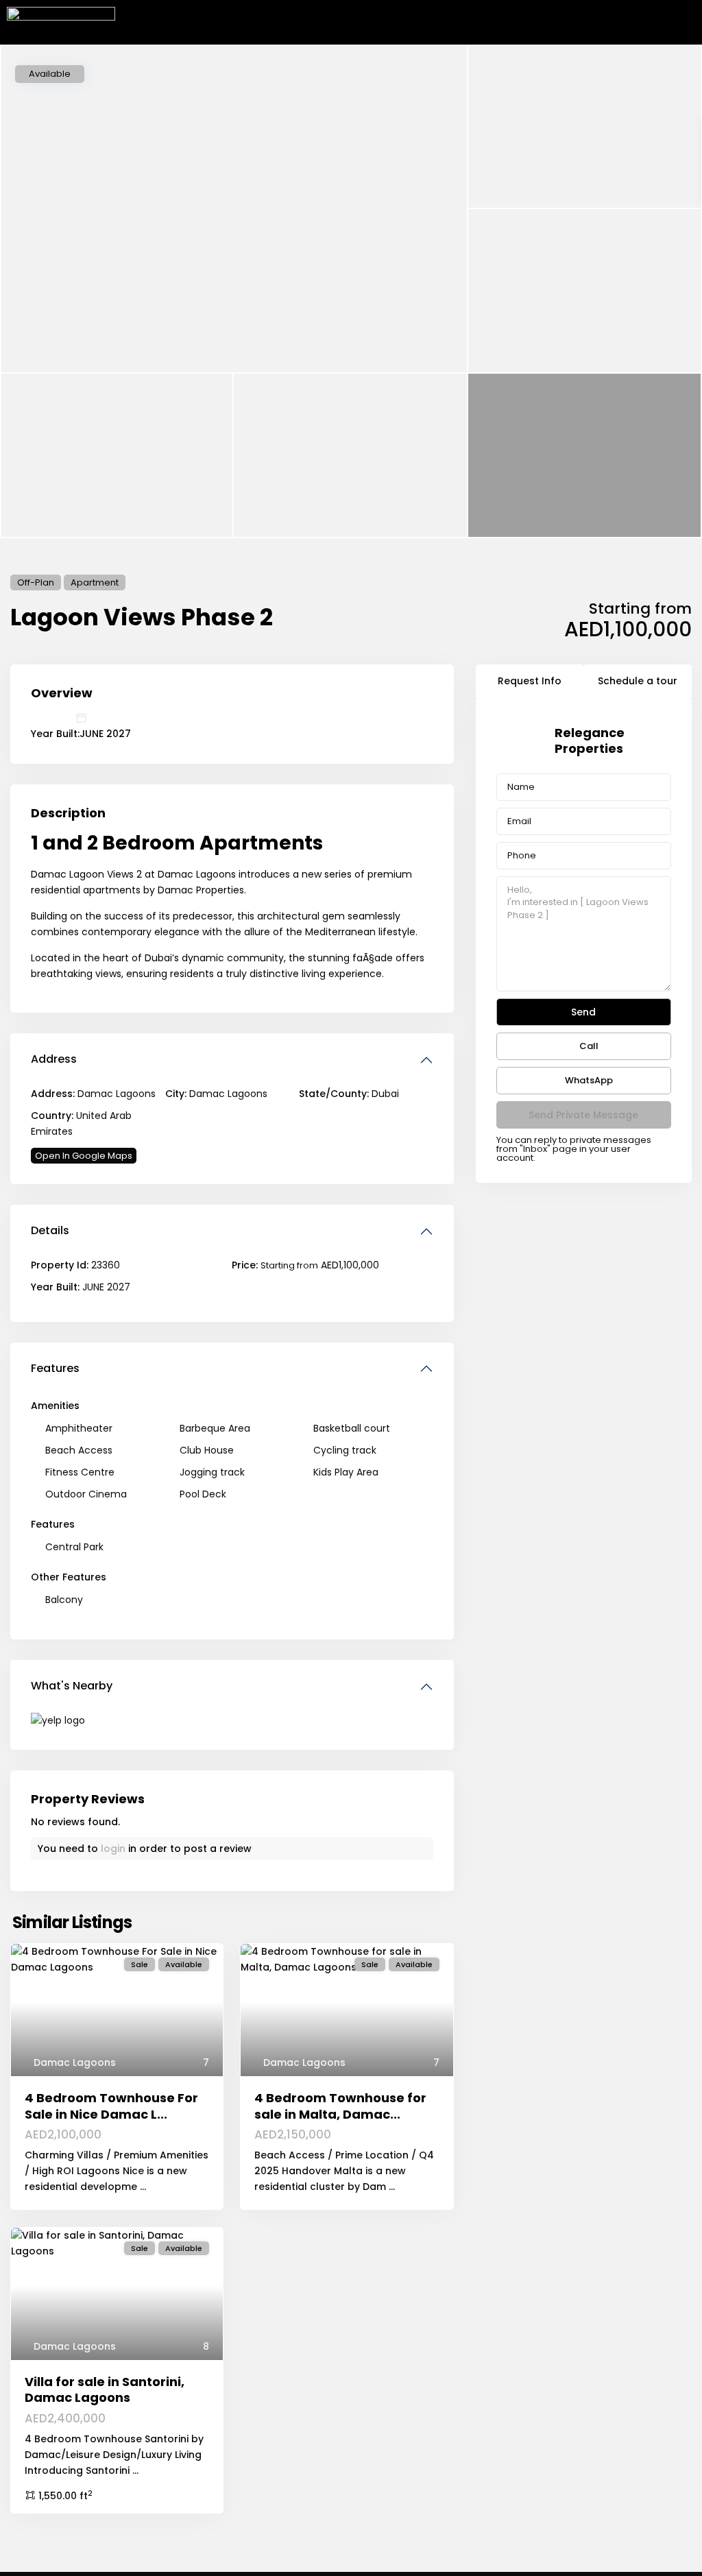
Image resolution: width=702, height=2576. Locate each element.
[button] (684, 22)
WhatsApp (589, 1080)
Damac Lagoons (228, 1094)
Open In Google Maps (84, 1156)
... (143, 2187)
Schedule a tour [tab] (638, 681)
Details (50, 1230)
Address (54, 1059)
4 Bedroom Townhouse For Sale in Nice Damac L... (111, 2106)
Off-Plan (36, 582)
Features (55, 1368)
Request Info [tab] (530, 681)
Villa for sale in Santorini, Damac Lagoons (105, 2390)
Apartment (95, 582)
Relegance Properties (590, 741)
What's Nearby (72, 1686)
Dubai (385, 1094)
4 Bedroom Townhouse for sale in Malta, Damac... (340, 2106)
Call (589, 1046)
